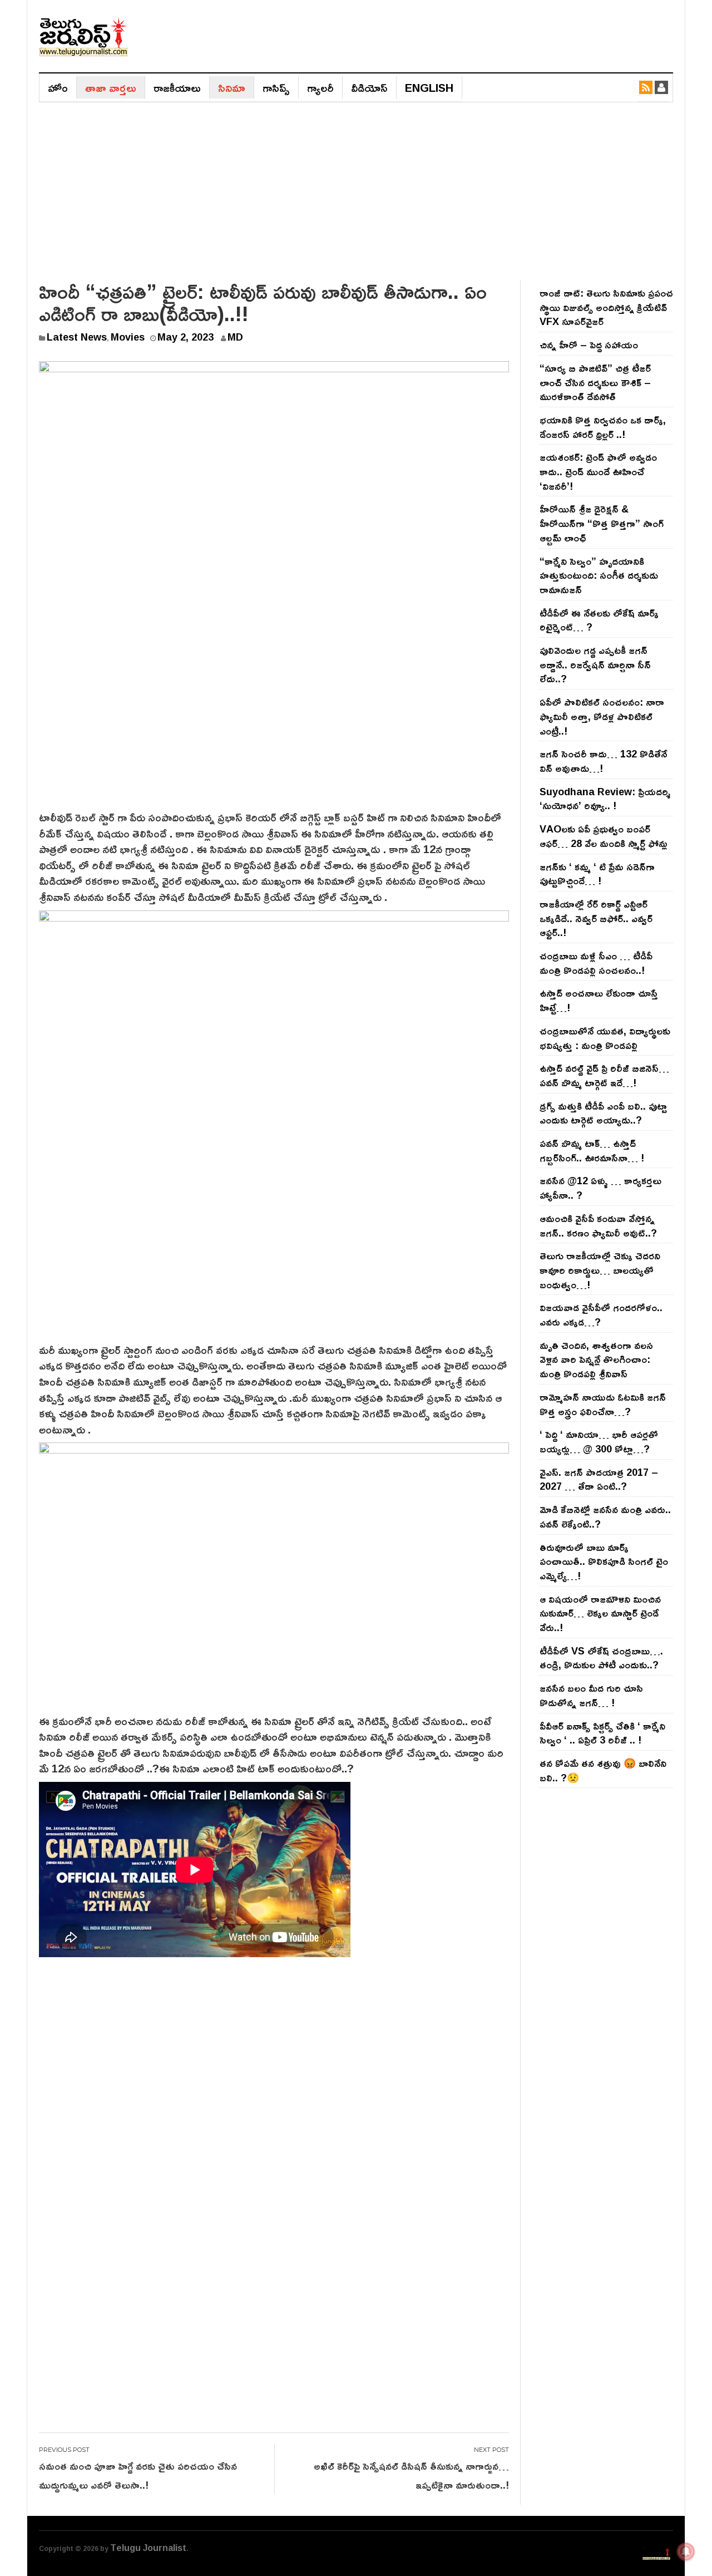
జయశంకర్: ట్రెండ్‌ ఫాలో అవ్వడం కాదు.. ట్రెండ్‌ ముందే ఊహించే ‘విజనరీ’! (598, 471)
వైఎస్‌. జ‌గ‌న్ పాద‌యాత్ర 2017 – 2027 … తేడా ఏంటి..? (599, 1479)
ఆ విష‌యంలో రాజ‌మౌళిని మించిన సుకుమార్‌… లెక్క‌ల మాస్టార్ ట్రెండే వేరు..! (600, 1613)
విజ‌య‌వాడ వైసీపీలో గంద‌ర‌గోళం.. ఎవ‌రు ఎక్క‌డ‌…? (601, 1314)
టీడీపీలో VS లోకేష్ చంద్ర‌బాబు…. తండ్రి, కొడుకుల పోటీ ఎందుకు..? (601, 1658)
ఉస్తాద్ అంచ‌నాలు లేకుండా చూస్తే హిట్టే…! (599, 1000)
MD (235, 337)
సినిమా (232, 87)
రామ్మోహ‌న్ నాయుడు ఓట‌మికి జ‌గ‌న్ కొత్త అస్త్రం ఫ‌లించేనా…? (603, 1404)
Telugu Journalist (148, 2548)
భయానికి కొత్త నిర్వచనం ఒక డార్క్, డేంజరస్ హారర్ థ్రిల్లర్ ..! (603, 427)
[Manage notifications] (686, 2552)
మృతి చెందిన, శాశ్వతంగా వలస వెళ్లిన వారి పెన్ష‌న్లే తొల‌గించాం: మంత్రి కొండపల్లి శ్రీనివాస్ (596, 1359)
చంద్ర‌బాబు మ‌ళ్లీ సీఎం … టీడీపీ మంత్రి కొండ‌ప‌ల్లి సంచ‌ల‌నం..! (596, 963)
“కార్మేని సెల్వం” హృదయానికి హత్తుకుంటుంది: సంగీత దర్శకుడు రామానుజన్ (599, 575)
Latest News (77, 337)
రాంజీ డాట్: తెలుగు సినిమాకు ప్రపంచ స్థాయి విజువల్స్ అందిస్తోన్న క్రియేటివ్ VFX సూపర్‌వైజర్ (606, 307)
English (429, 87)
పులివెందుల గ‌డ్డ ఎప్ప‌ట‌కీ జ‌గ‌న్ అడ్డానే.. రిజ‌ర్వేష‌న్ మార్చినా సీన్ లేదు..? (595, 664)
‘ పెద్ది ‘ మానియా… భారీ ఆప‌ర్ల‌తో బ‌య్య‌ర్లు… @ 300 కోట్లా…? (599, 1441)
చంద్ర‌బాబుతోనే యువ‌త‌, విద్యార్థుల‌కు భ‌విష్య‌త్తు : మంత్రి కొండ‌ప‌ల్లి (605, 1038)
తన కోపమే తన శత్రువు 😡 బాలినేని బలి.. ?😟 (603, 1770)
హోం (58, 87)
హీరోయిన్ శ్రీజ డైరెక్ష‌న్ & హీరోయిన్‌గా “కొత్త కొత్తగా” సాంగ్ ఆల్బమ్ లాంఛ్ (602, 523)
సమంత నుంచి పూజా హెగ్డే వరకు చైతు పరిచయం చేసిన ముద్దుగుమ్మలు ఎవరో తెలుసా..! (138, 2475)
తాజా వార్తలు (111, 87)
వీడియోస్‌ (369, 87)
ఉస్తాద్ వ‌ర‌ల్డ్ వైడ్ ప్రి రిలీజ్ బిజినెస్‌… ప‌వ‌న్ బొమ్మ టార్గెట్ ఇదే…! (604, 1075)
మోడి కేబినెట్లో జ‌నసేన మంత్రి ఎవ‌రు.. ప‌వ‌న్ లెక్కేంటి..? (605, 1516)
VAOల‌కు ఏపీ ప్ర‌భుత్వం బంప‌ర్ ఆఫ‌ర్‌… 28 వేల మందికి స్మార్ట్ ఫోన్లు (604, 836)
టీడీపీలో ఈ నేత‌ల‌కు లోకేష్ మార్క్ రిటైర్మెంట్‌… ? (599, 620)
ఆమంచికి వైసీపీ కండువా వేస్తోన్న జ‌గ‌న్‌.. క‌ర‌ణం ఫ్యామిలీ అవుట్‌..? (598, 1225)
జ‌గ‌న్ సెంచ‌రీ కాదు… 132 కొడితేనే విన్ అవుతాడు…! (603, 761)
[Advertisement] (356, 186)
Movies (128, 337)
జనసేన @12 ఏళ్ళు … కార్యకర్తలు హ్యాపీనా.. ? (600, 1188)
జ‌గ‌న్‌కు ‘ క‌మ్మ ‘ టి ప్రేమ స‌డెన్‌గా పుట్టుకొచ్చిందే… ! (597, 874)
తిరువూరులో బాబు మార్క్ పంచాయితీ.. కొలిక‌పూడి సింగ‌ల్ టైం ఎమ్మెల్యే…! (604, 1561)
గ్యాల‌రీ (320, 87)
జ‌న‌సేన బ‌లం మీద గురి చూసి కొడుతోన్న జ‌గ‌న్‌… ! (591, 1695)
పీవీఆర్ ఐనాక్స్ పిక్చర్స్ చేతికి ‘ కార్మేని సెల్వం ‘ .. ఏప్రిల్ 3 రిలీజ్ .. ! (602, 1733)
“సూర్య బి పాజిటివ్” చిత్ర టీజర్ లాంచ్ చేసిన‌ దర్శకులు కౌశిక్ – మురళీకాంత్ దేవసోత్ (595, 382)
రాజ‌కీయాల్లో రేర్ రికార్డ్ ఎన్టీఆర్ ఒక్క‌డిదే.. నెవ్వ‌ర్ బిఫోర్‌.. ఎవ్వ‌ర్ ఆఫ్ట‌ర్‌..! (596, 918)
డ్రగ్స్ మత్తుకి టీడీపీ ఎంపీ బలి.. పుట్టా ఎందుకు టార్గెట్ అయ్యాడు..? (603, 1113)
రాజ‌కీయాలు (177, 87)
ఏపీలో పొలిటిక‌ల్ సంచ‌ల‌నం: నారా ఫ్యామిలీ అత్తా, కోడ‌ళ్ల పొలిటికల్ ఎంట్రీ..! (602, 716)
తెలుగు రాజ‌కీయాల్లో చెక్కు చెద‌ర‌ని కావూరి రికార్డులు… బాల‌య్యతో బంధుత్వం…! (600, 1270)
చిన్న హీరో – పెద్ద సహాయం (589, 344)
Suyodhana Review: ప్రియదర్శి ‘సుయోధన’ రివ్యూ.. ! (605, 799)
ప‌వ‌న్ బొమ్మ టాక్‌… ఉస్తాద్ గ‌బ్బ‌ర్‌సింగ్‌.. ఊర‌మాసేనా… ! (592, 1150)
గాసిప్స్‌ (276, 87)
